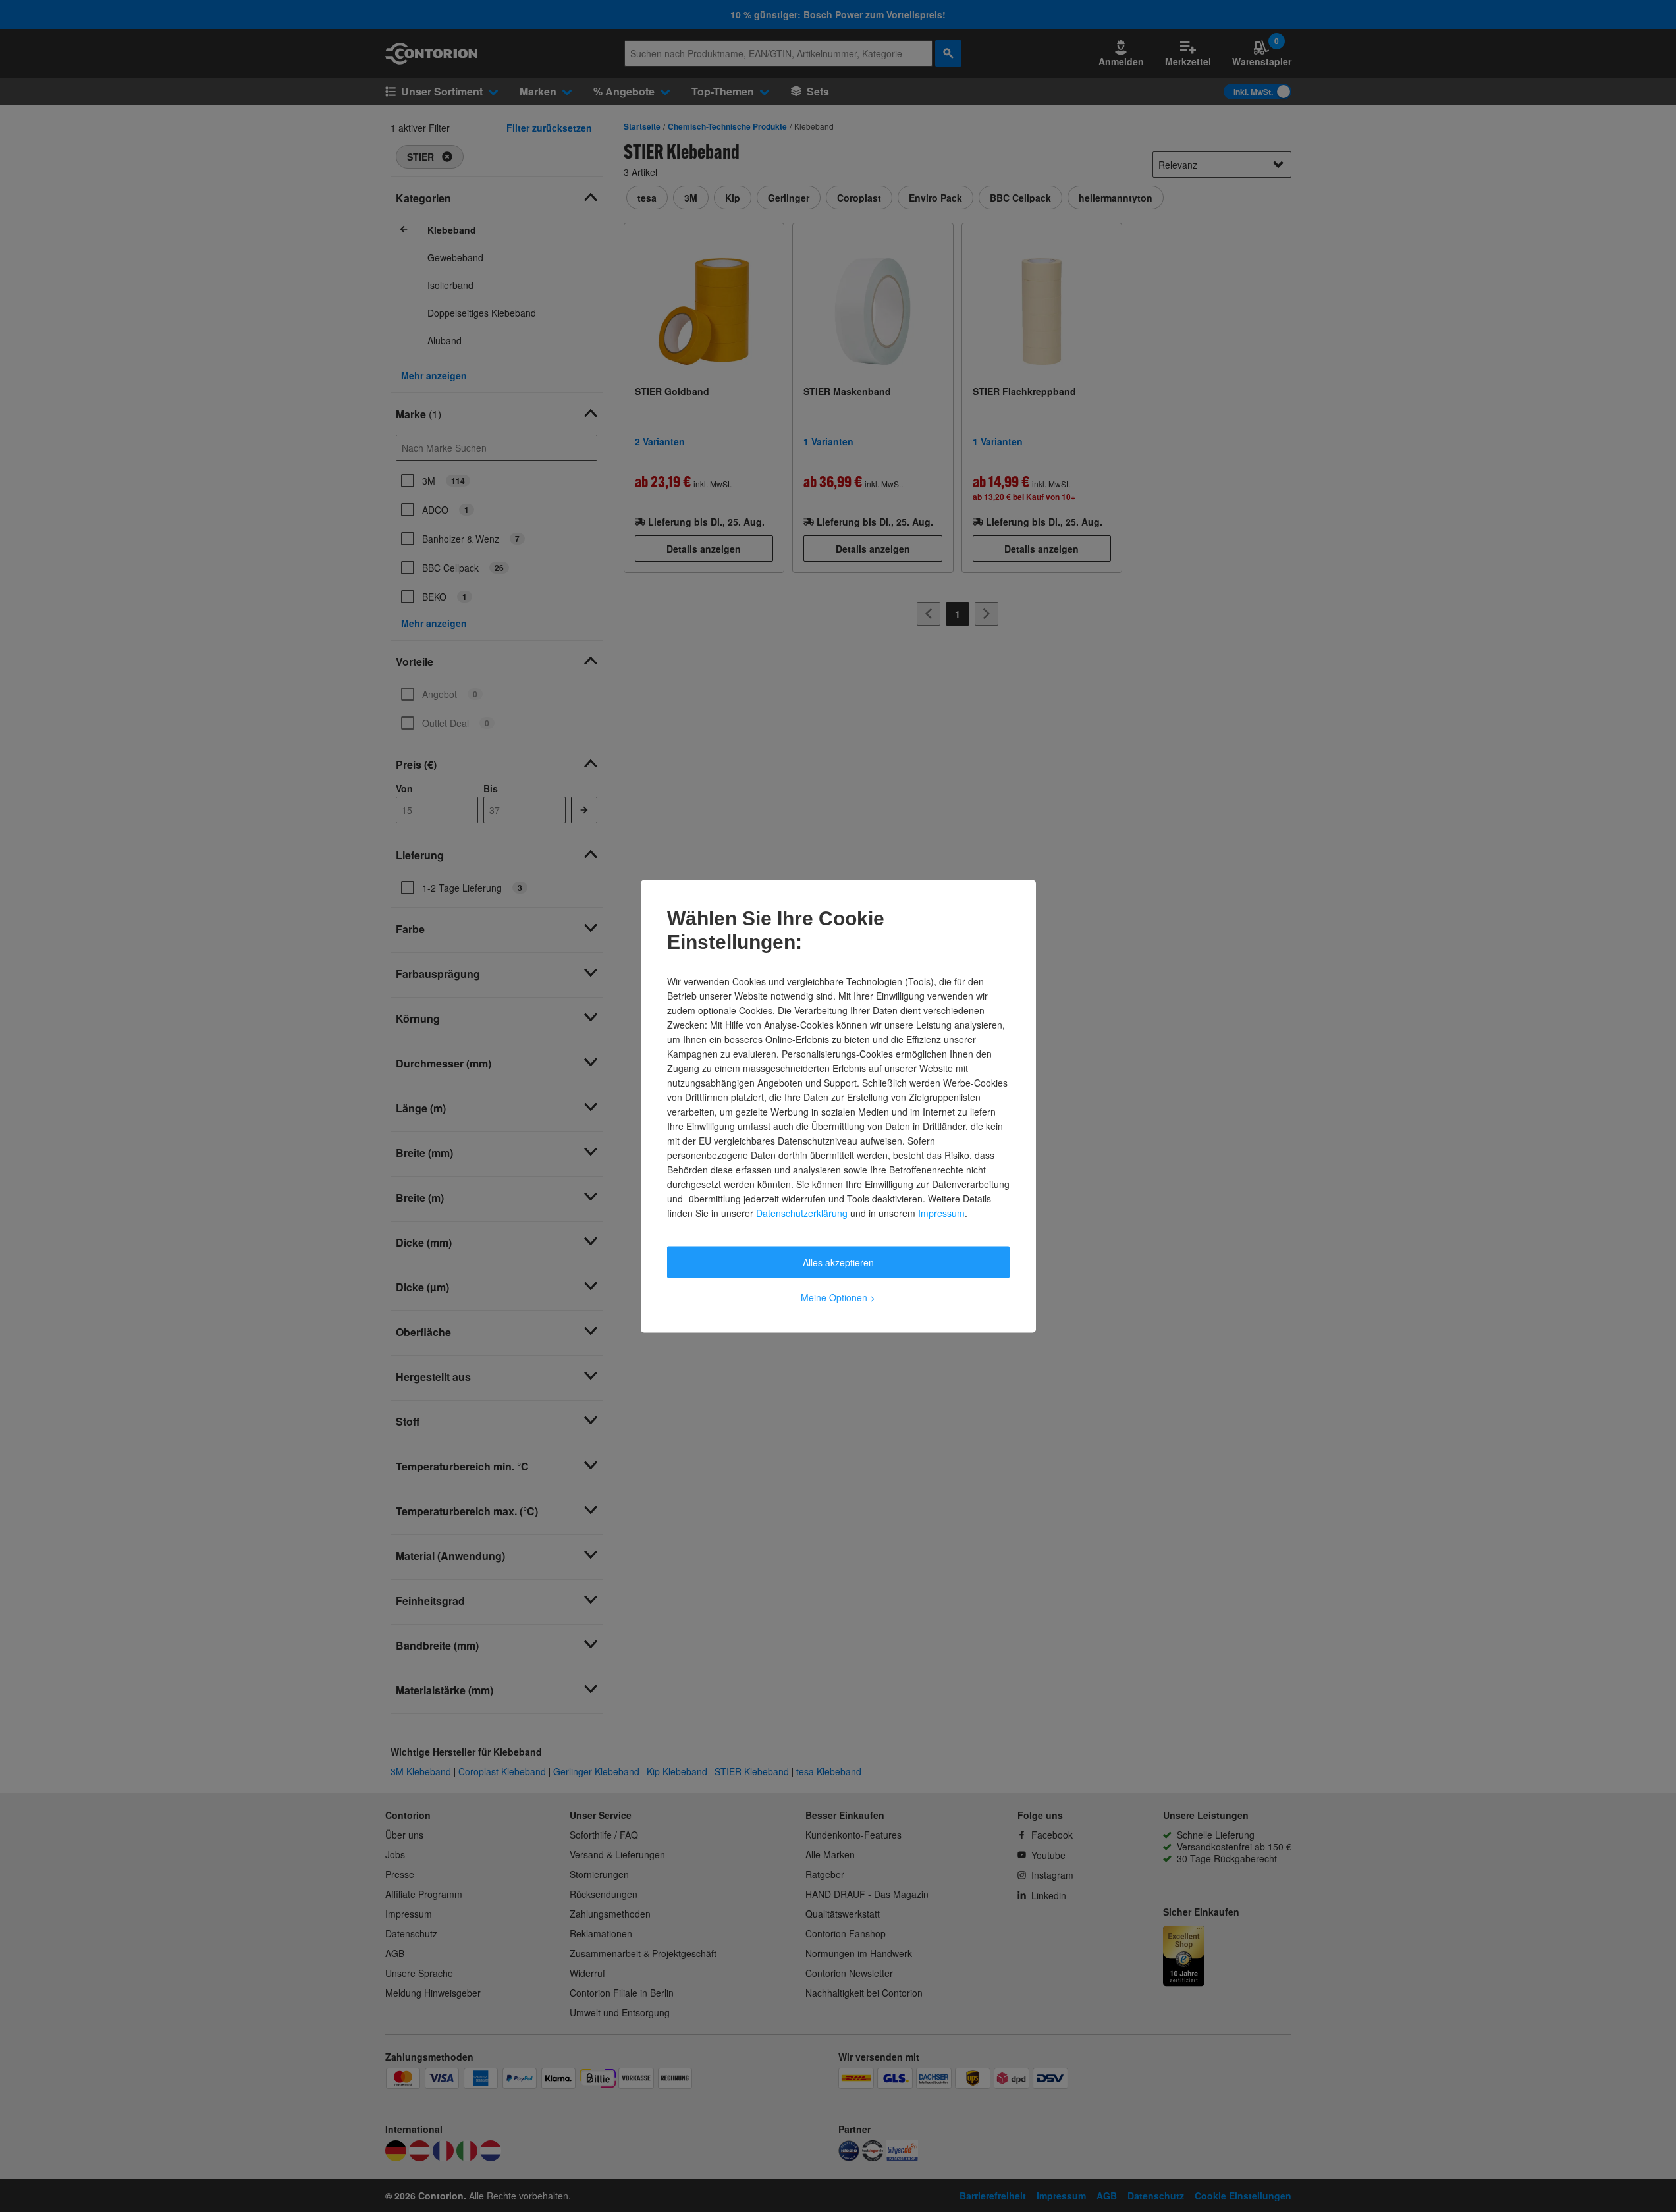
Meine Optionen (838, 1297)
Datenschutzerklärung (802, 1212)
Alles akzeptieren (838, 1262)
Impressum (941, 1212)
